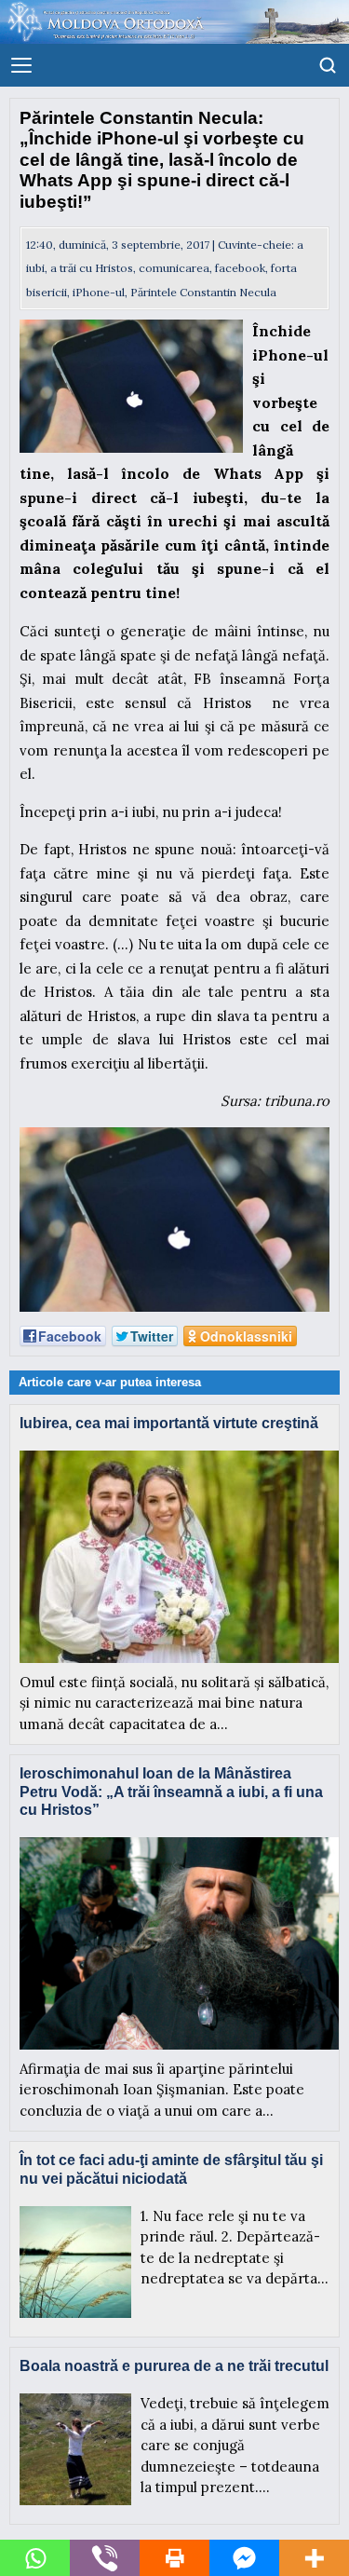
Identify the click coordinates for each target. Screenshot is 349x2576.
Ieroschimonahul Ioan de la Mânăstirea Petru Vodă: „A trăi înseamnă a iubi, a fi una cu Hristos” (171, 1791)
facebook (240, 268)
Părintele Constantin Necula (203, 292)
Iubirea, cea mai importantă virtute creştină (169, 1423)
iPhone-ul (99, 292)
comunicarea (174, 268)
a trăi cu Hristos (92, 268)
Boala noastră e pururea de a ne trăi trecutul (174, 2366)
